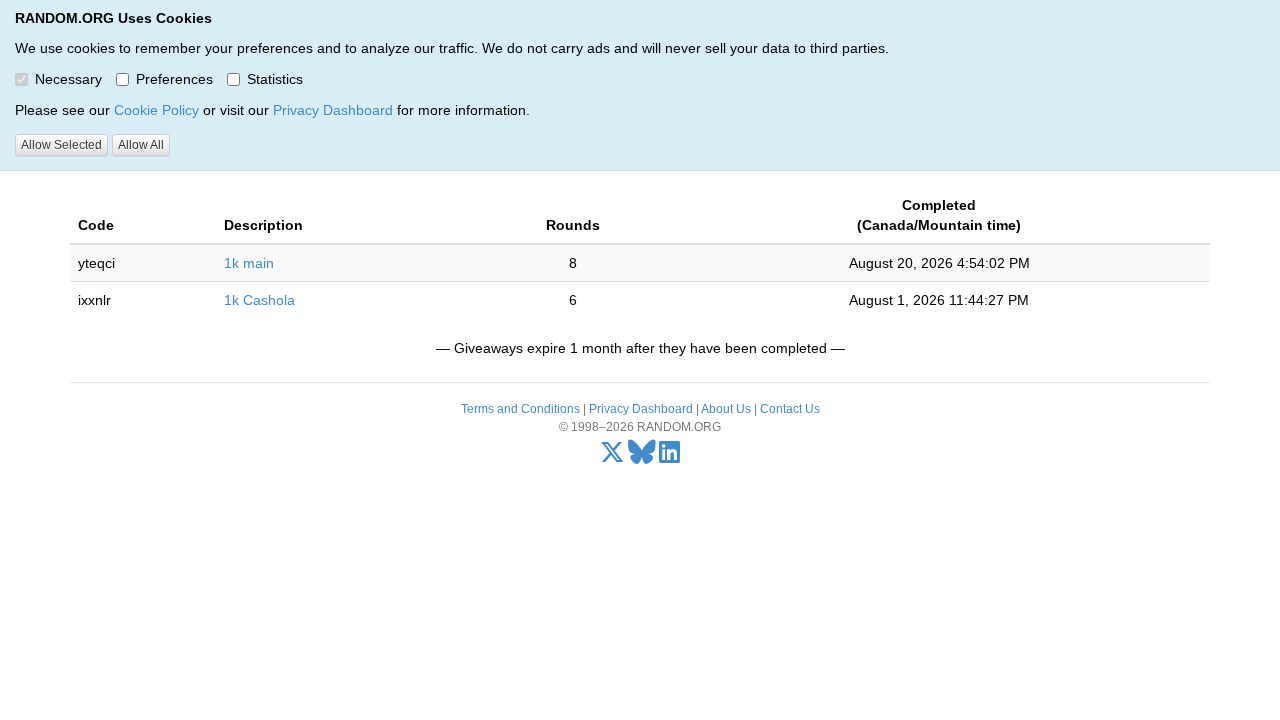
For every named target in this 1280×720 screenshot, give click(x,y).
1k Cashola (259, 300)
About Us (726, 409)
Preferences (174, 79)
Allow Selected (61, 145)
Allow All (141, 145)
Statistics (275, 79)
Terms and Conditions (520, 409)
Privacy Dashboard (333, 110)
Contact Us (790, 409)
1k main (249, 263)
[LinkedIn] (669, 457)
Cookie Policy (156, 110)
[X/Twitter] (612, 457)
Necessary (68, 79)
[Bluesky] (642, 457)
